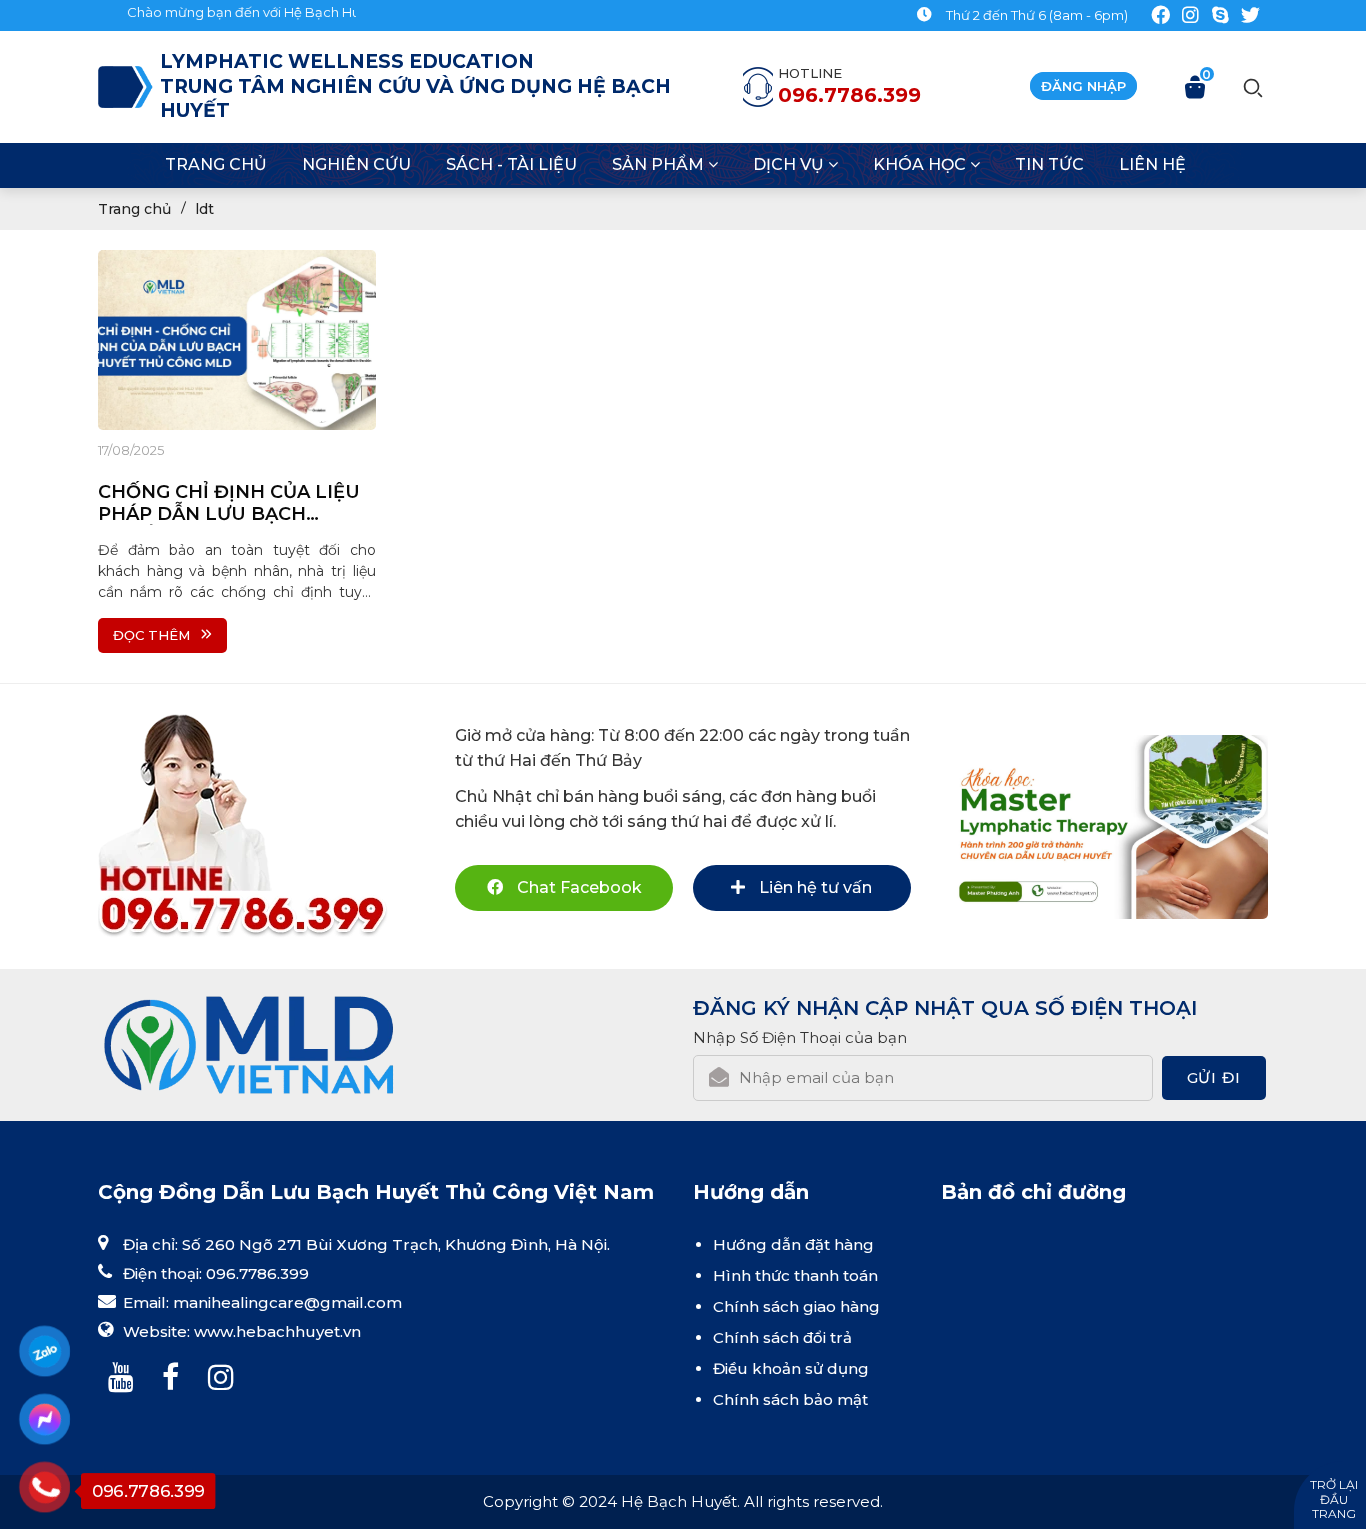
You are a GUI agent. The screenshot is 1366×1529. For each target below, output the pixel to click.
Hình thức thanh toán (795, 1275)
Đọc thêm (151, 635)
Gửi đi (1214, 1077)
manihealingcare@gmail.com (287, 1302)
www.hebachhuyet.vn (277, 1331)
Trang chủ (134, 209)
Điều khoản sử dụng (791, 1368)
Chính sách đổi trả (782, 1337)
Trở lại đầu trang (1334, 1499)
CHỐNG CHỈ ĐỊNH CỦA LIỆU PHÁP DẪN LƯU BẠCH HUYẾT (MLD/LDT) (229, 503)
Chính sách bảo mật (790, 1399)
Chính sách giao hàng (796, 1306)
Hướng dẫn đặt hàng (793, 1244)
